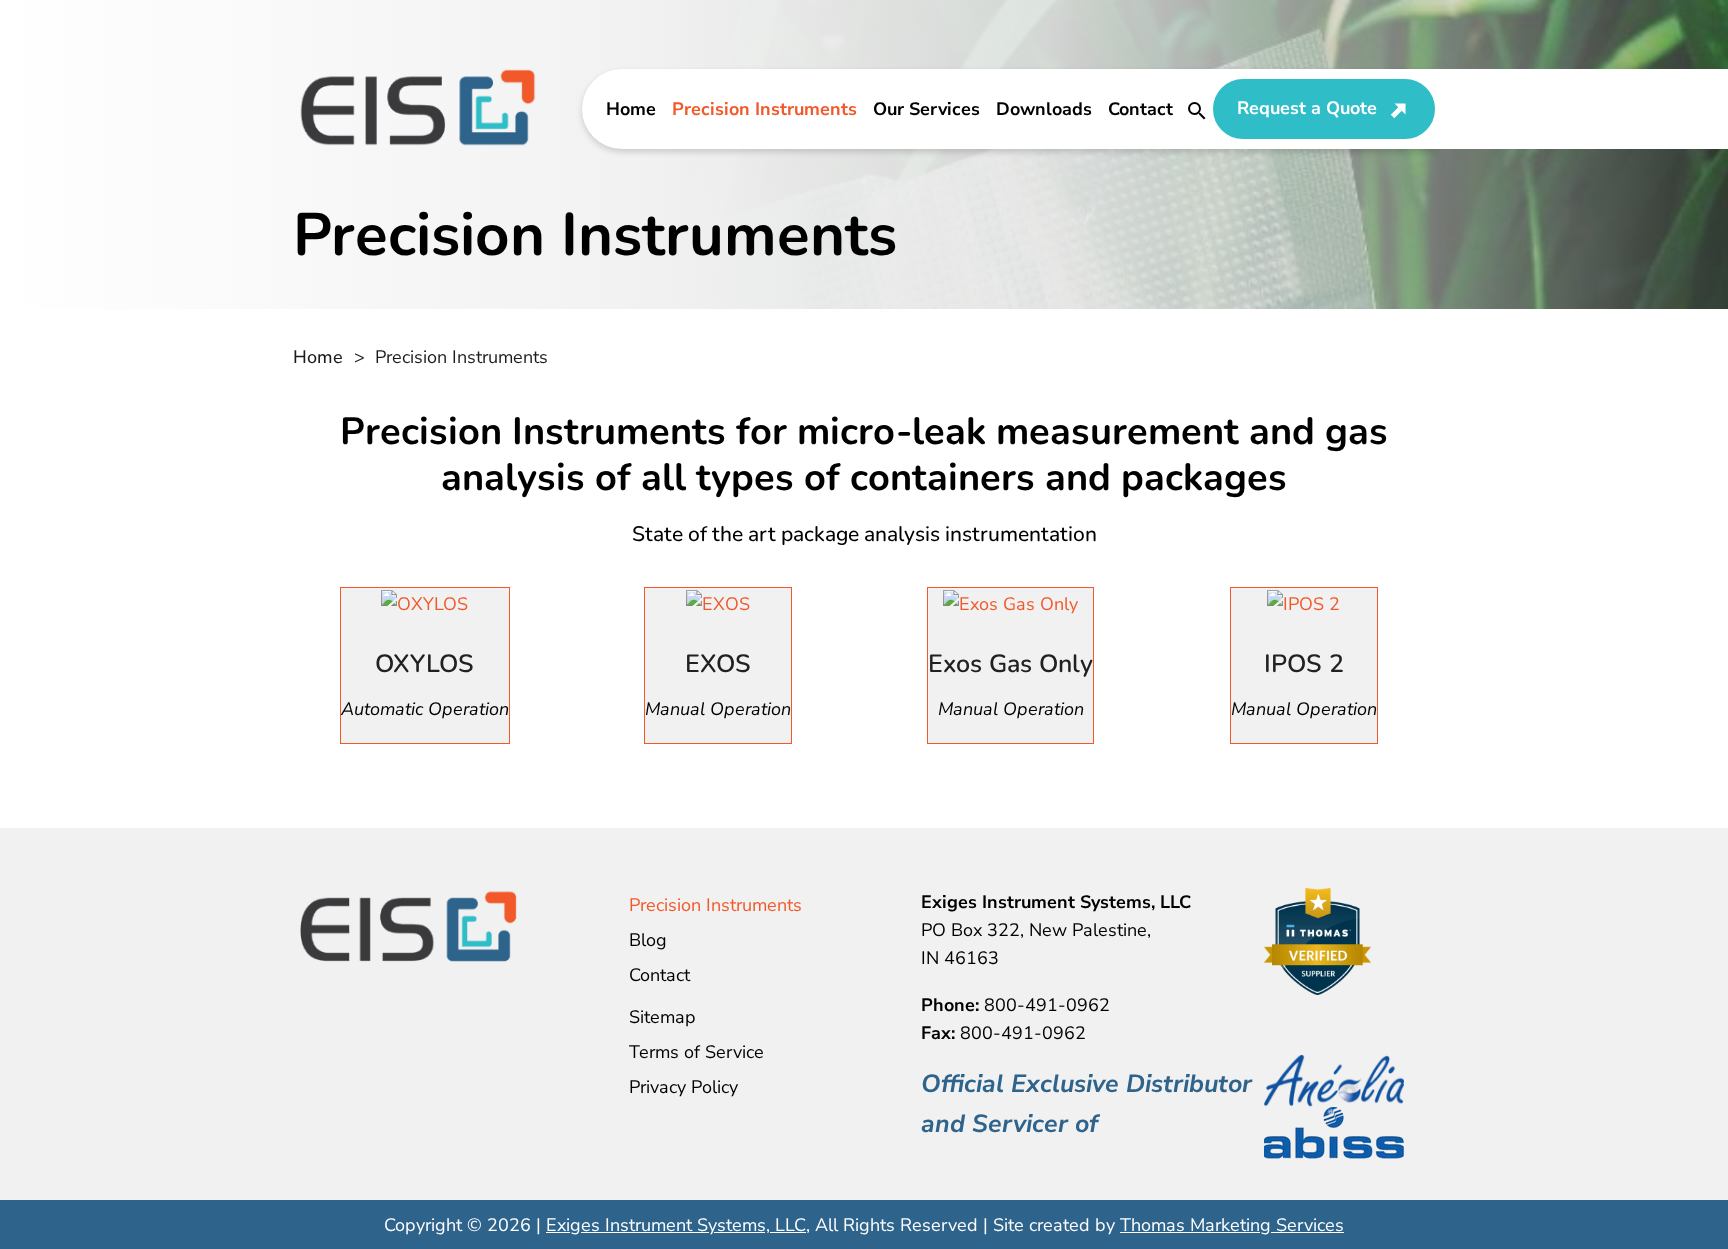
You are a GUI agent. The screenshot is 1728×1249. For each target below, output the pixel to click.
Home (631, 109)
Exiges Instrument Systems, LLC (676, 1225)
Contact (1140, 109)
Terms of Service (696, 1052)
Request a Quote (1307, 108)
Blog (648, 940)
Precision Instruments (764, 109)
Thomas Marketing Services (1232, 1225)
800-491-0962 (1047, 1005)
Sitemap (662, 1017)
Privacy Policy (683, 1087)
